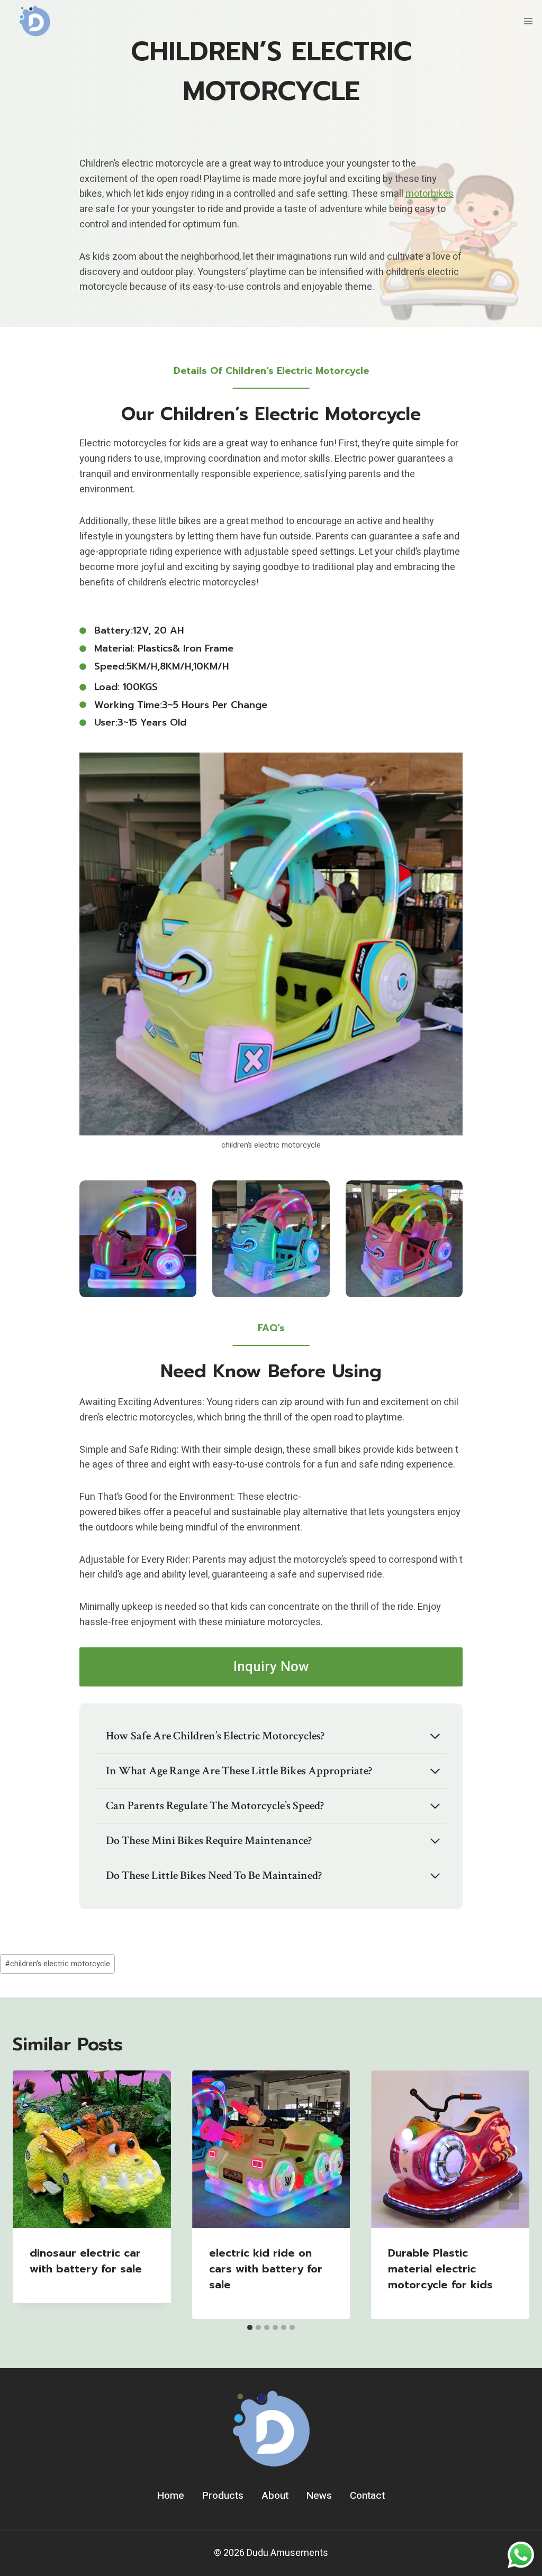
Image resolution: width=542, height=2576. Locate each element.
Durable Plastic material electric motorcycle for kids (440, 2269)
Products (223, 2496)
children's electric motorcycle (58, 1964)
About (275, 2496)
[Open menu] (528, 21)
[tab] (250, 2327)
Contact (367, 2496)
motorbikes (430, 194)
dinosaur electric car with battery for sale (86, 2261)
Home (171, 2496)
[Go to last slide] (33, 2195)
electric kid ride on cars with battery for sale (266, 2269)
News (319, 2496)
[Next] (509, 2195)
